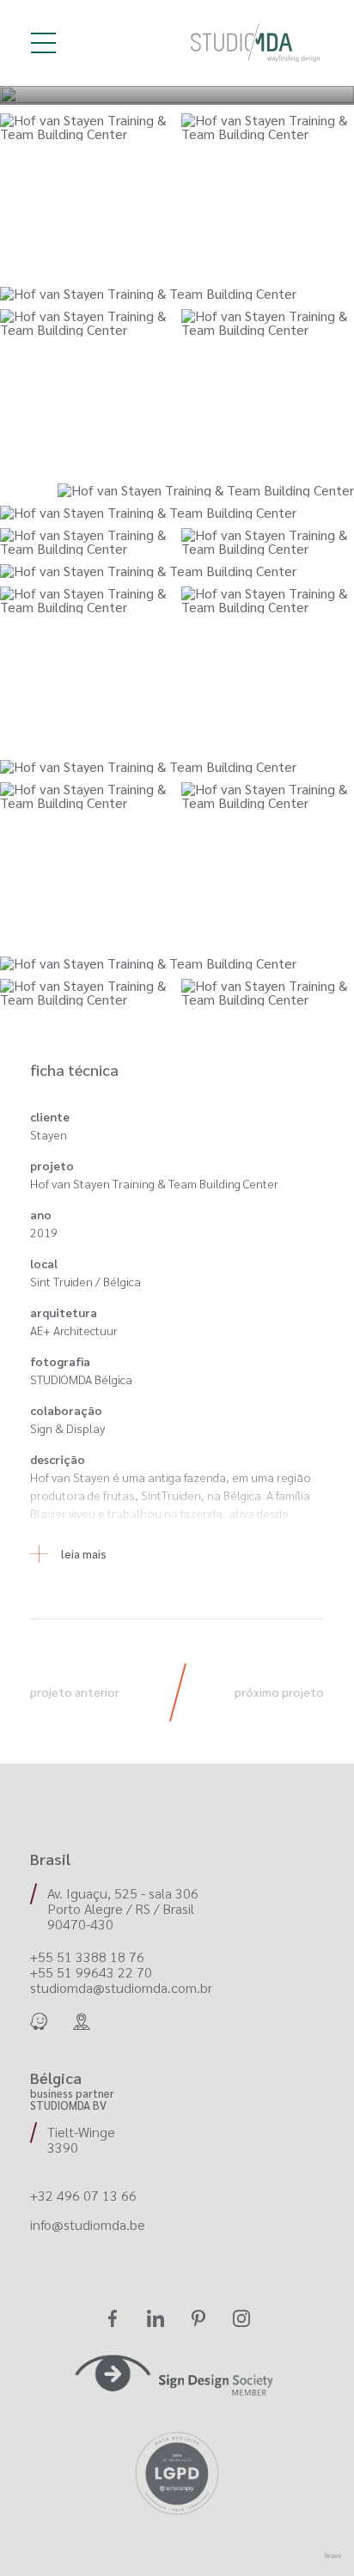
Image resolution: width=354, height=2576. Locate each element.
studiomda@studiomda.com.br (121, 1988)
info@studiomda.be (88, 2225)
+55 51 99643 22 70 (91, 1972)
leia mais (84, 1553)
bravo (333, 2556)
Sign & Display (67, 1428)
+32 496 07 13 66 (83, 2196)
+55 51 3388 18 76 (87, 1957)
